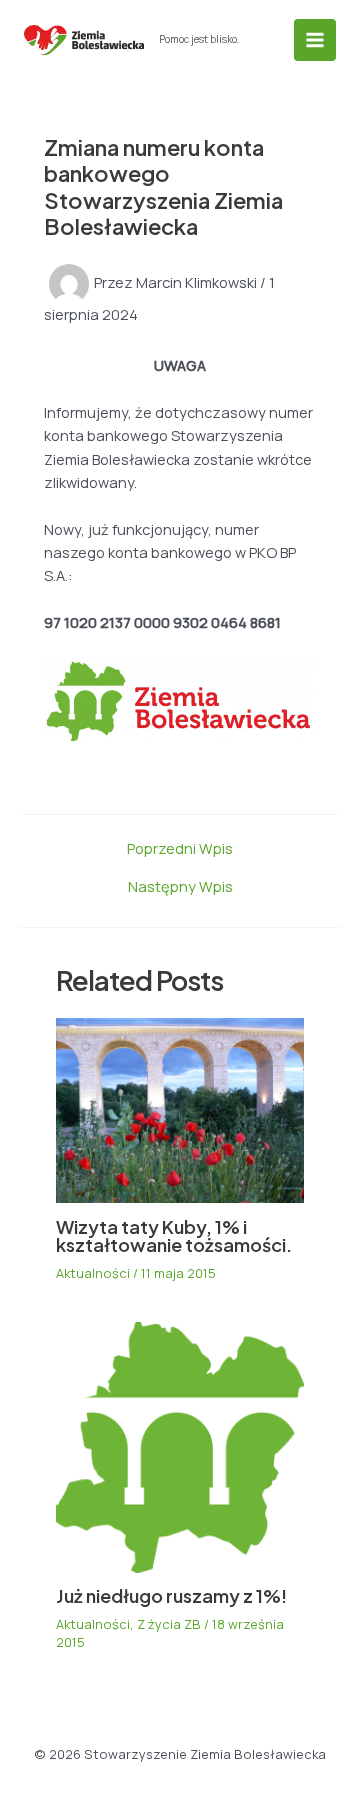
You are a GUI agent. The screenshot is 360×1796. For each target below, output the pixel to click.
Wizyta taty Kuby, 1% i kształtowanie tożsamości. (174, 1235)
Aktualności (93, 1273)
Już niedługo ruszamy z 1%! (171, 1595)
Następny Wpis (180, 886)
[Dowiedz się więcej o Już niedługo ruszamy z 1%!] (179, 1445)
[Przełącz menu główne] (315, 40)
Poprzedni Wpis (180, 848)
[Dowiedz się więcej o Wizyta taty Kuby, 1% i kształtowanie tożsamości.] (179, 1109)
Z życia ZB (169, 1624)
